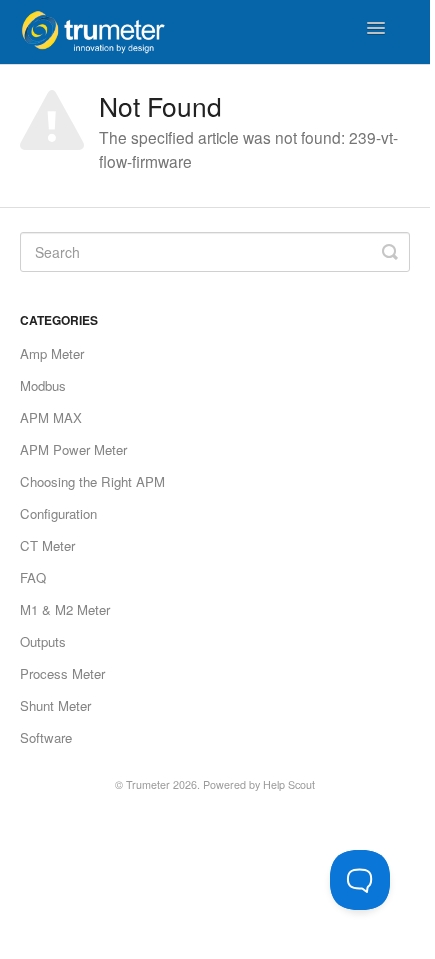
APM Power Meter (73, 449)
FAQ (33, 577)
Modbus (43, 385)
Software (46, 737)
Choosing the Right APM (92, 481)
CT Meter (47, 545)
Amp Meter (52, 353)
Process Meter (62, 673)
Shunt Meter (55, 705)
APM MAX (51, 417)
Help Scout (289, 784)
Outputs (43, 641)
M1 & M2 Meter (65, 609)
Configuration (58, 513)
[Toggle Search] (390, 252)
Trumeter (148, 784)
